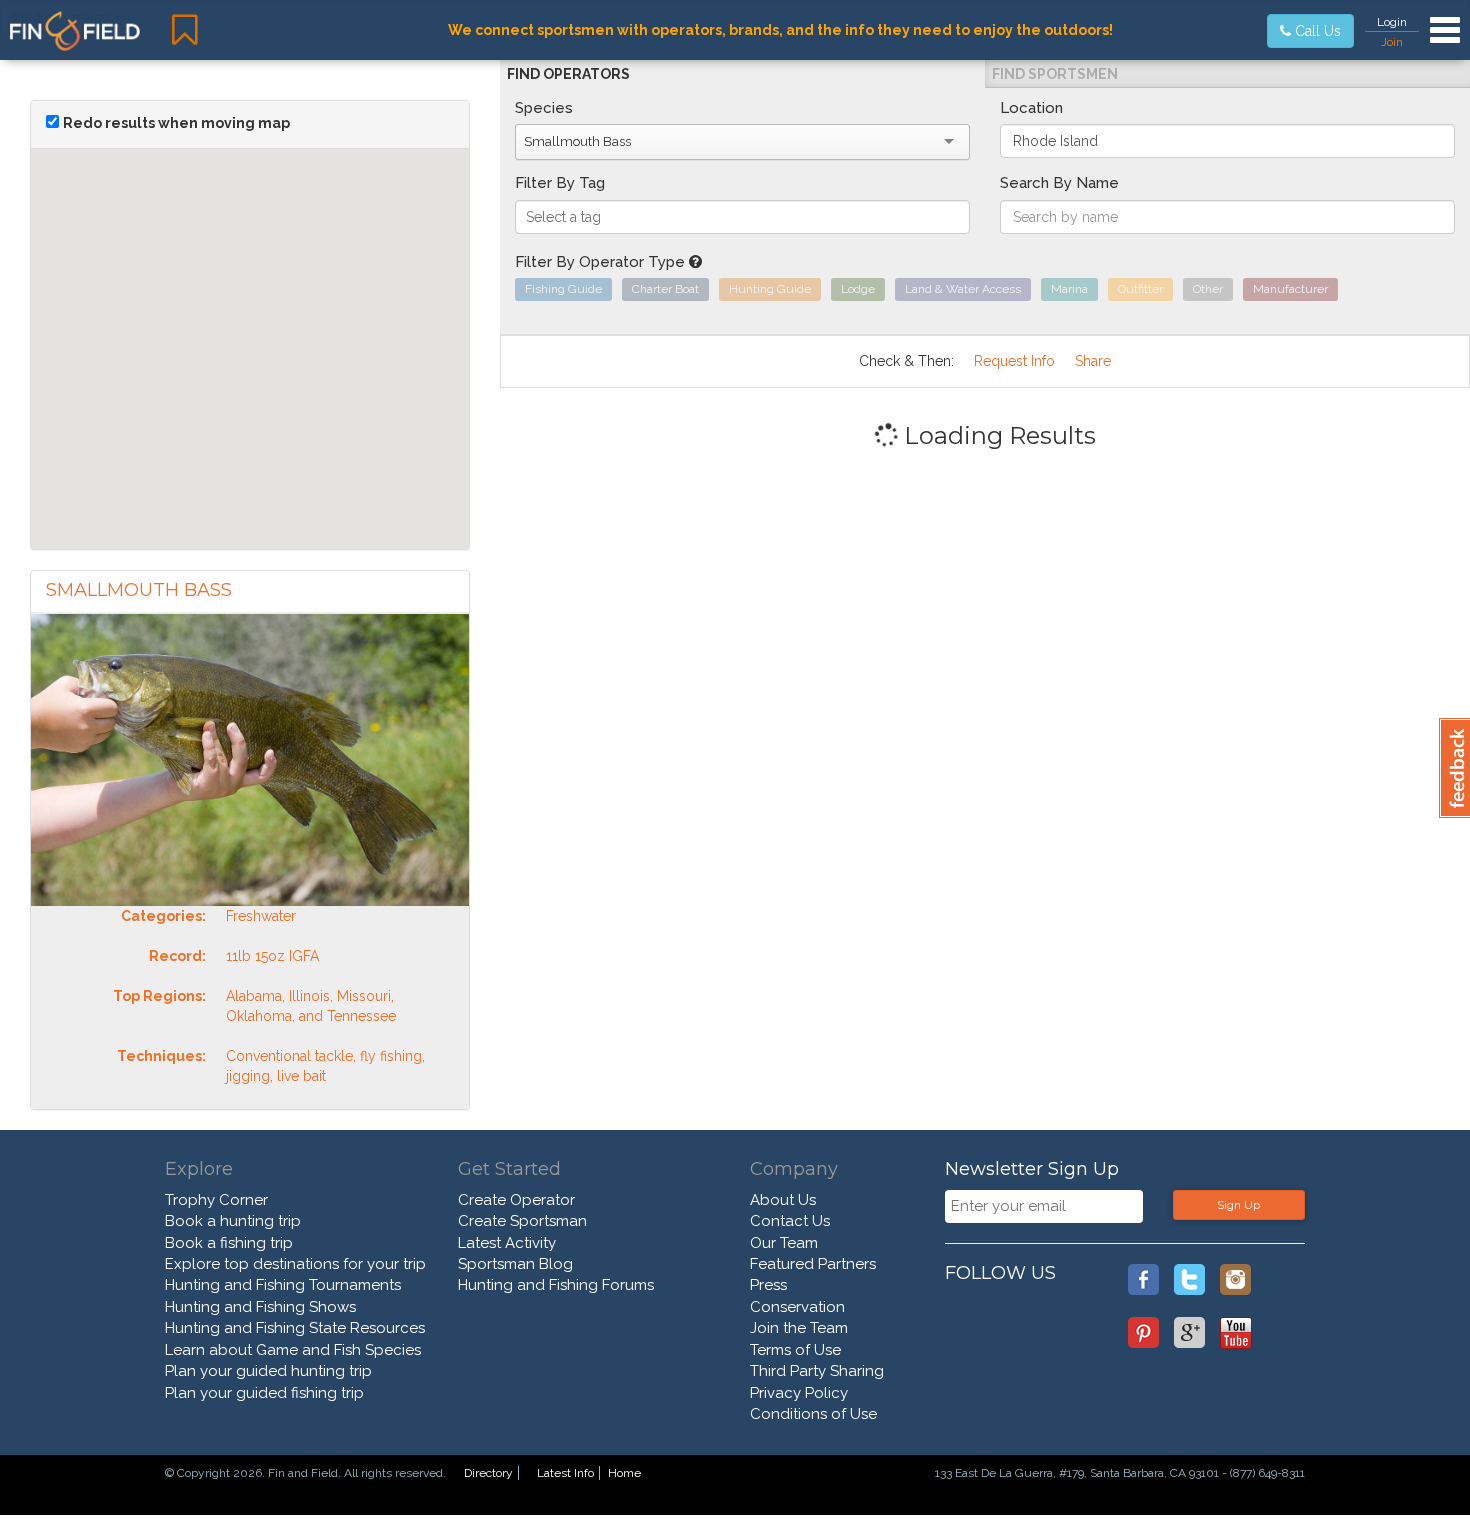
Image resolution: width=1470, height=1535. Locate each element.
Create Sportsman (522, 1221)
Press (768, 1285)
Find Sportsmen (1055, 74)
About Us (783, 1200)
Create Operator (516, 1200)
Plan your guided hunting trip (268, 1371)
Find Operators (568, 74)
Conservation (797, 1307)
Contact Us (790, 1221)
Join (1392, 42)
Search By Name (1059, 183)
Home (624, 1473)
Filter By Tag (560, 183)
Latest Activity (507, 1243)
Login (1392, 22)
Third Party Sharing (817, 1371)
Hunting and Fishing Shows (260, 1307)
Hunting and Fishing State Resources (295, 1328)
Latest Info (565, 1473)
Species (544, 108)
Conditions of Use (813, 1414)
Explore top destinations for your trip (295, 1264)
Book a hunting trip (233, 1221)
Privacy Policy (799, 1393)
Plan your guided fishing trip (264, 1393)
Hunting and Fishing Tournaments (283, 1285)
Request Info (1014, 361)
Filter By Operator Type (602, 262)
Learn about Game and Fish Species (293, 1350)
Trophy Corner (216, 1200)
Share (1093, 361)
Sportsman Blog (515, 1264)
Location (1031, 108)
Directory (488, 1473)
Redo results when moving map (176, 123)
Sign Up (1238, 1205)
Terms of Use (795, 1350)
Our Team (784, 1243)
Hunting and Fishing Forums (556, 1285)
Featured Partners (813, 1264)
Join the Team (799, 1328)
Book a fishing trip (229, 1243)
